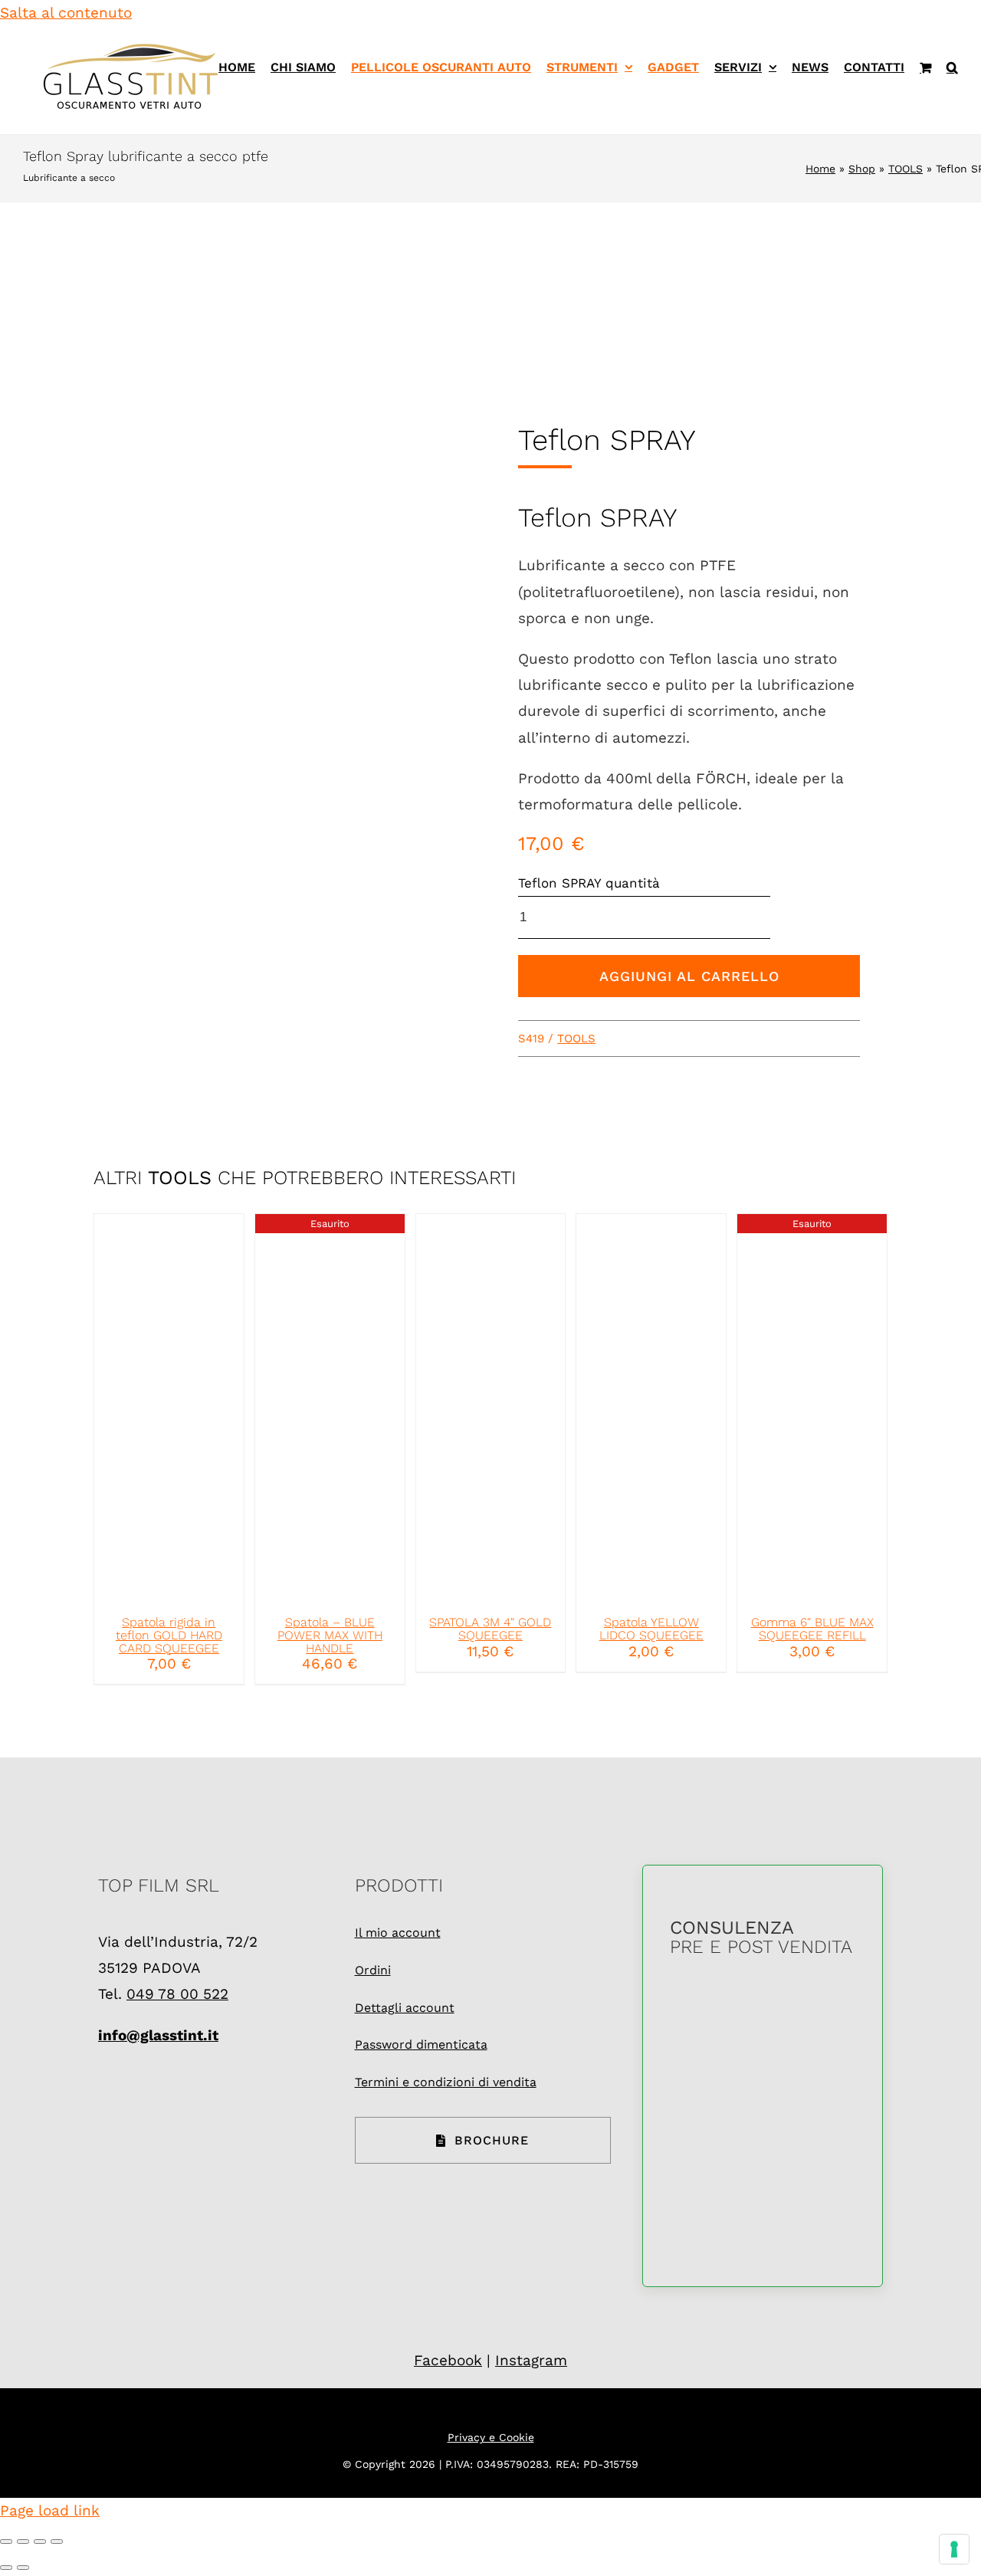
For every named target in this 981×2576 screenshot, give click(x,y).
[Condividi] (40, 2542)
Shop (862, 169)
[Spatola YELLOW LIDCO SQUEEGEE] (651, 1408)
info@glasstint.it (158, 2035)
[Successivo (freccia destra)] (23, 2568)
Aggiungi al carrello (689, 976)
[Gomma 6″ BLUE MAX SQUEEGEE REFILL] (812, 1408)
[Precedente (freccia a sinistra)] (6, 2568)
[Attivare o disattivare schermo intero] (23, 2542)
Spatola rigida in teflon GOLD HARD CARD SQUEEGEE (169, 1635)
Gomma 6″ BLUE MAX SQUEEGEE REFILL (812, 1629)
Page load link (50, 2510)
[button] (952, 67)
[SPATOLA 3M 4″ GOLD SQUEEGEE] (491, 1408)
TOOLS (906, 169)
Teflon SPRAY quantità (589, 883)
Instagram (531, 2360)
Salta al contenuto (66, 13)
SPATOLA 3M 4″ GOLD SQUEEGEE (490, 1629)
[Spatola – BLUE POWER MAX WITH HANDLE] (330, 1408)
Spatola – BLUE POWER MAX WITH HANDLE (330, 1635)
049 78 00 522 (177, 1994)
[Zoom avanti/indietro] (6, 2542)
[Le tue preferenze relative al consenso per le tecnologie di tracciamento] (954, 2549)
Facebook (448, 2360)
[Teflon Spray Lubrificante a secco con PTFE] (292, 676)
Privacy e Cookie (491, 2437)
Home (820, 169)
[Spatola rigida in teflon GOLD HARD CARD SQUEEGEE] (169, 1408)
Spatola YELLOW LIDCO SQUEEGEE (651, 1629)
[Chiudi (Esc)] (57, 2542)
